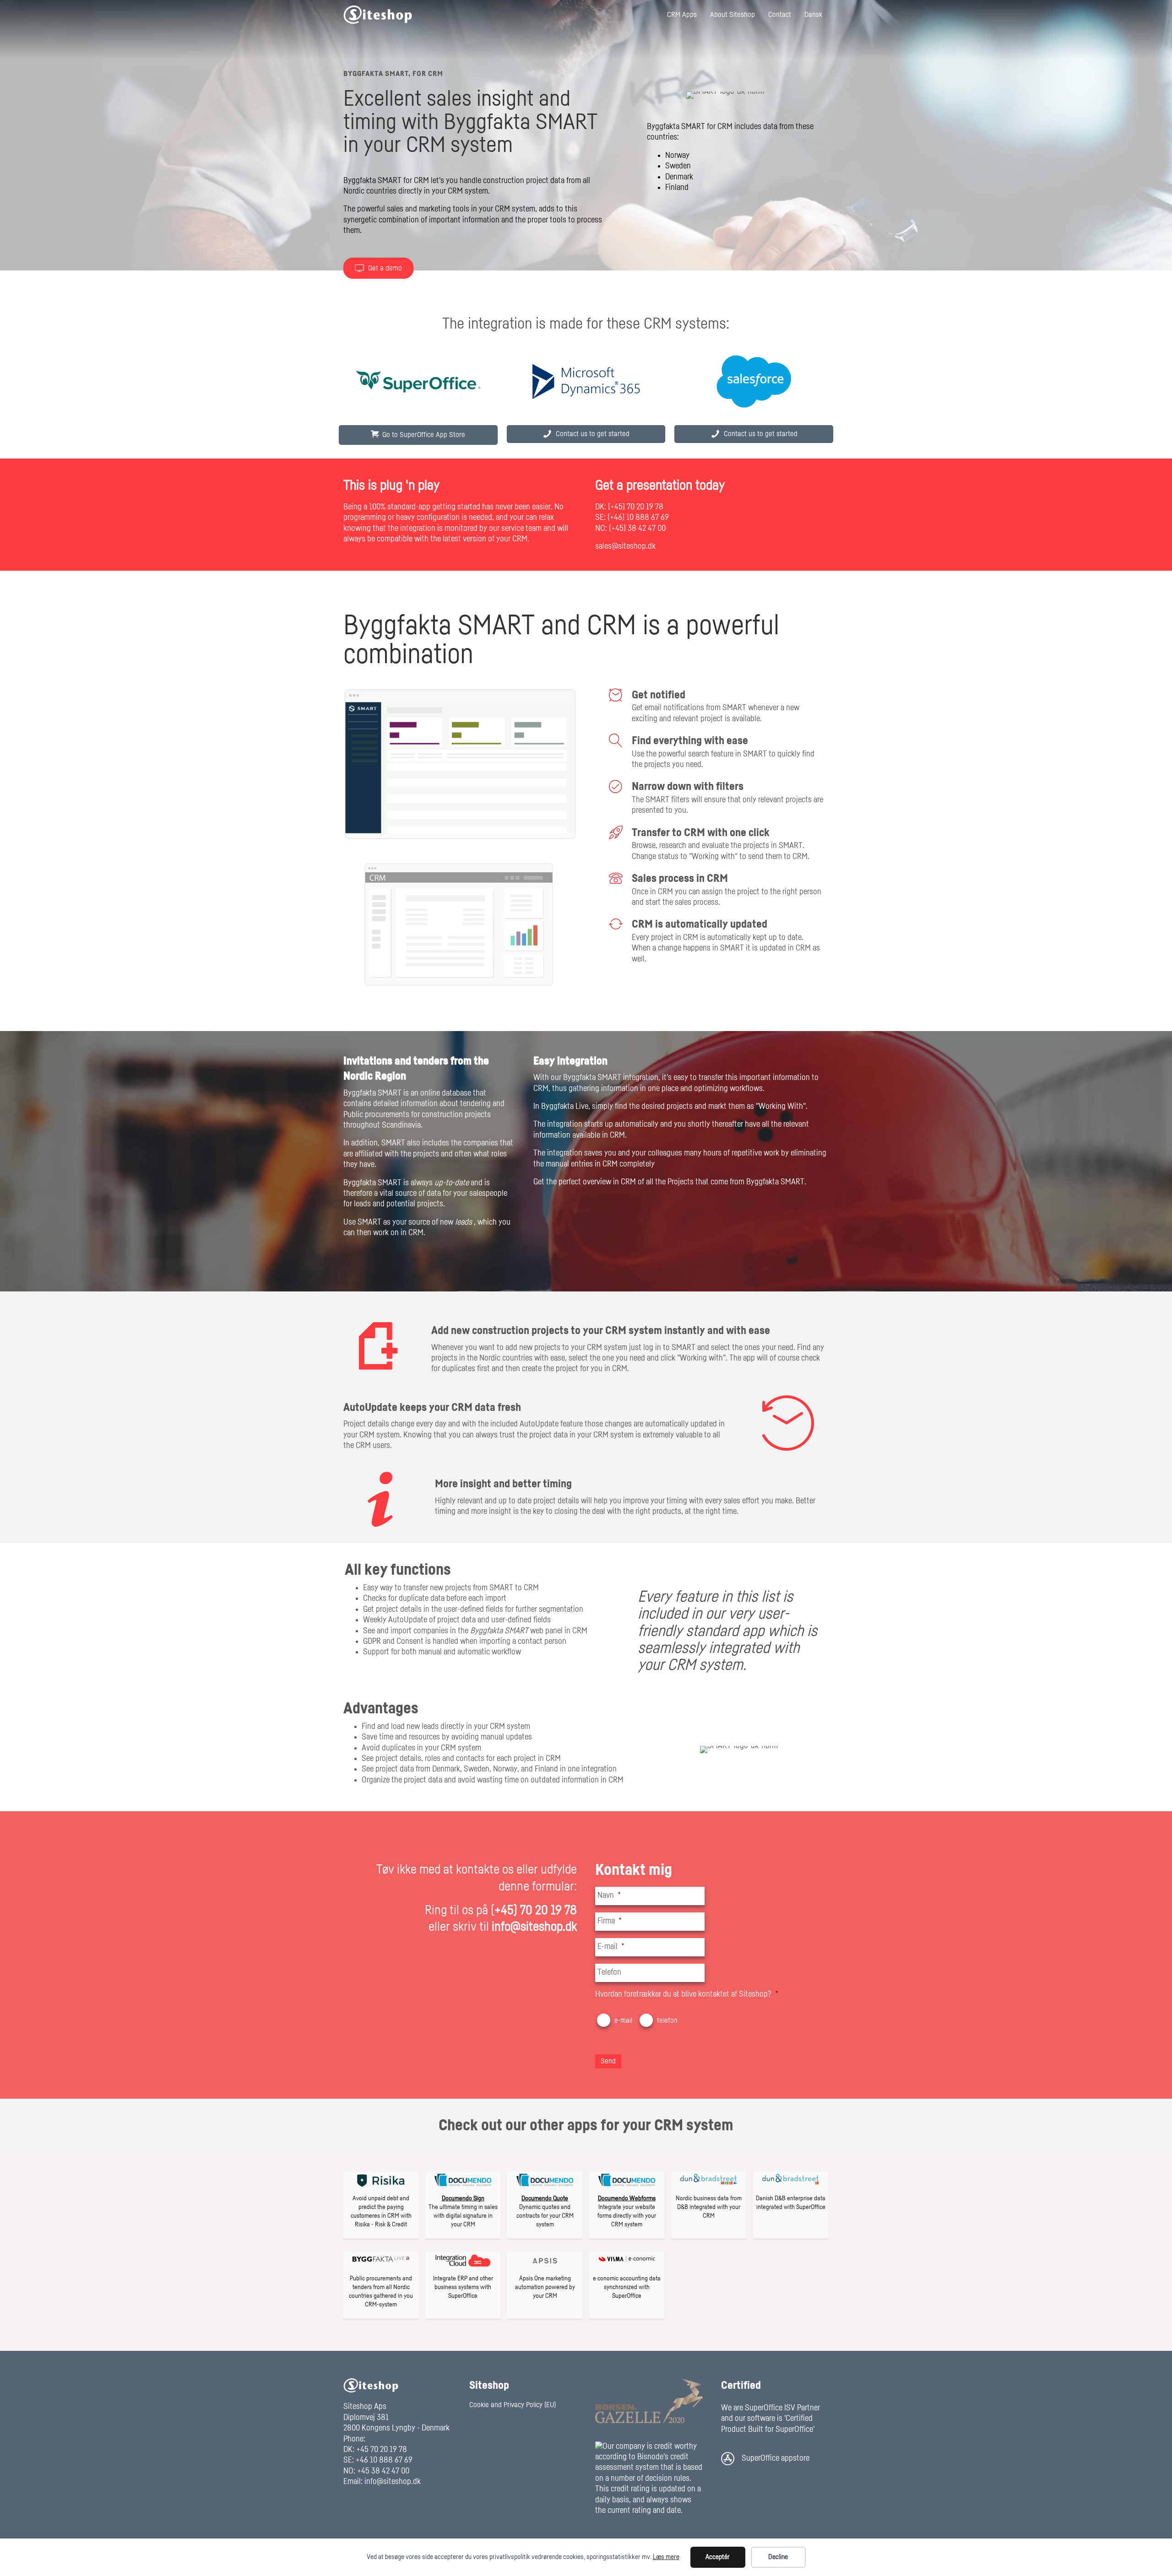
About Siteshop (732, 15)
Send (608, 2061)
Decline (778, 2557)
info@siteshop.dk (393, 2482)
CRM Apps (682, 15)
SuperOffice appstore (776, 2458)
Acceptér (718, 2557)
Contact (780, 15)
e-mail (623, 2020)
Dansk (813, 15)
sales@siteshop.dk (625, 546)
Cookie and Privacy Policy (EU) (513, 2405)
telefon (667, 2020)
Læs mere (666, 2557)
